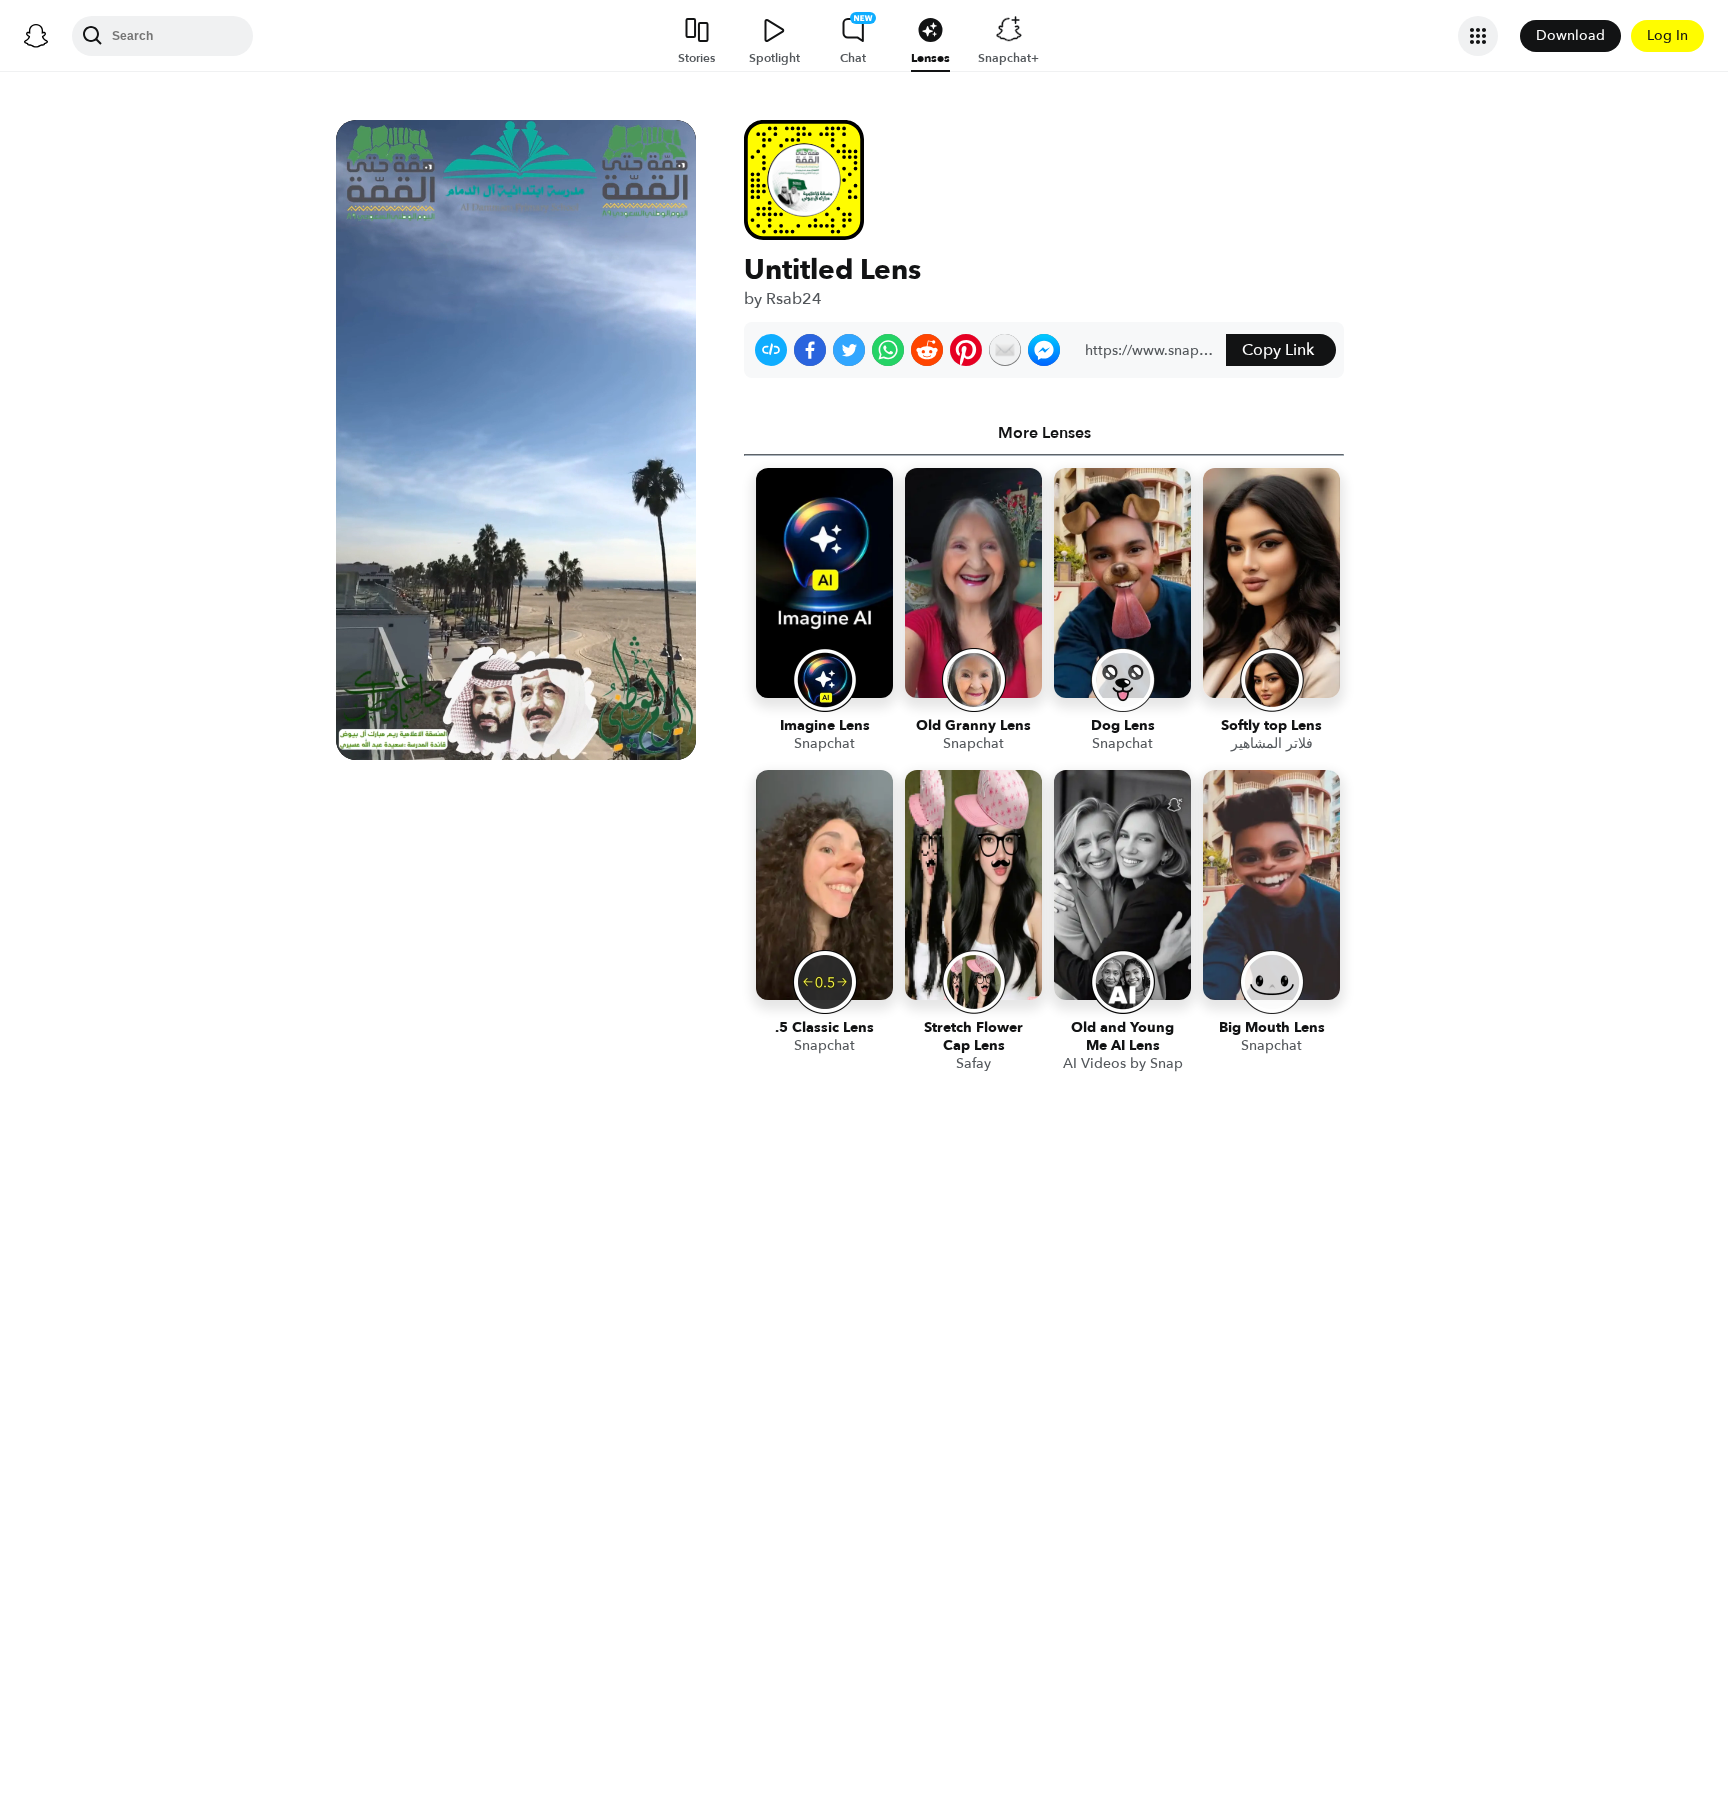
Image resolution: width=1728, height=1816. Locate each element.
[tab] (1044, 433)
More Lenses (1044, 433)
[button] (771, 350)
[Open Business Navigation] (1478, 36)
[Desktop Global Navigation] (36, 36)
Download (1570, 35)
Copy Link (1278, 350)
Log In (1667, 35)
